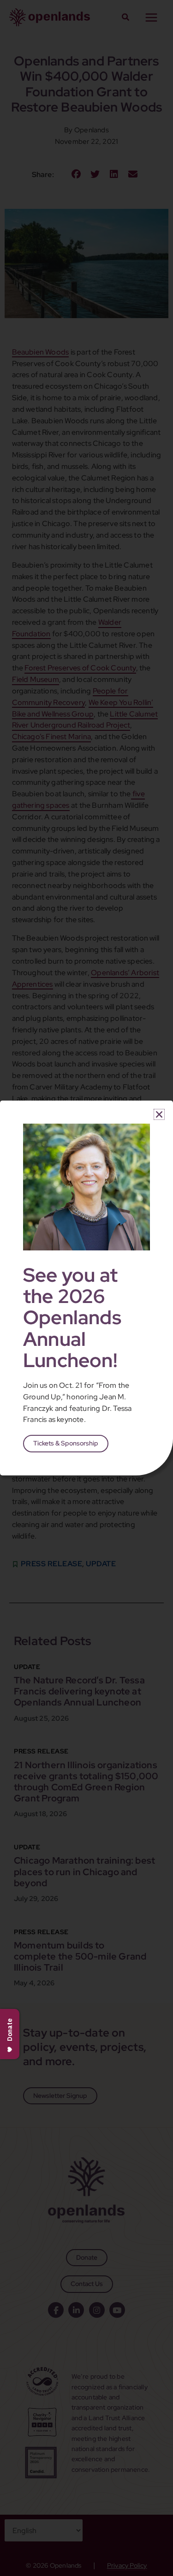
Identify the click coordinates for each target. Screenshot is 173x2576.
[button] (159, 1114)
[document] (86, 1288)
